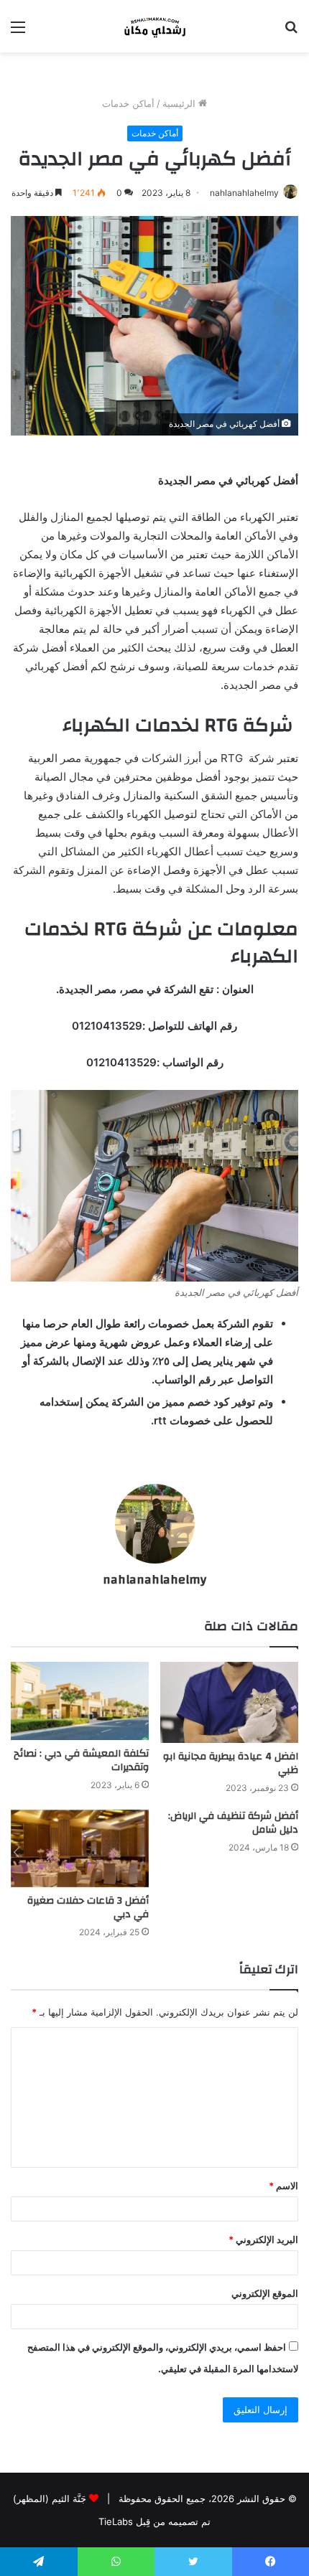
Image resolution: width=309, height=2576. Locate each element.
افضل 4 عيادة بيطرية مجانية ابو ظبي (231, 1763)
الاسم (283, 2186)
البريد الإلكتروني (263, 2239)
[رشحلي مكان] (154, 26)
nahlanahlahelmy (244, 193)
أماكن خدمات (128, 103)
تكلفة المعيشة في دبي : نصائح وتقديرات (81, 1761)
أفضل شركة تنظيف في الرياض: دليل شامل (233, 1823)
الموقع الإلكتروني (265, 2293)
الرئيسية (180, 103)
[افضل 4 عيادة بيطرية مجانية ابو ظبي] (229, 1702)
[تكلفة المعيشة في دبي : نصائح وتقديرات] (80, 1701)
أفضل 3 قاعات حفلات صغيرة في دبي (88, 1908)
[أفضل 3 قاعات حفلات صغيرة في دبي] (80, 1848)
